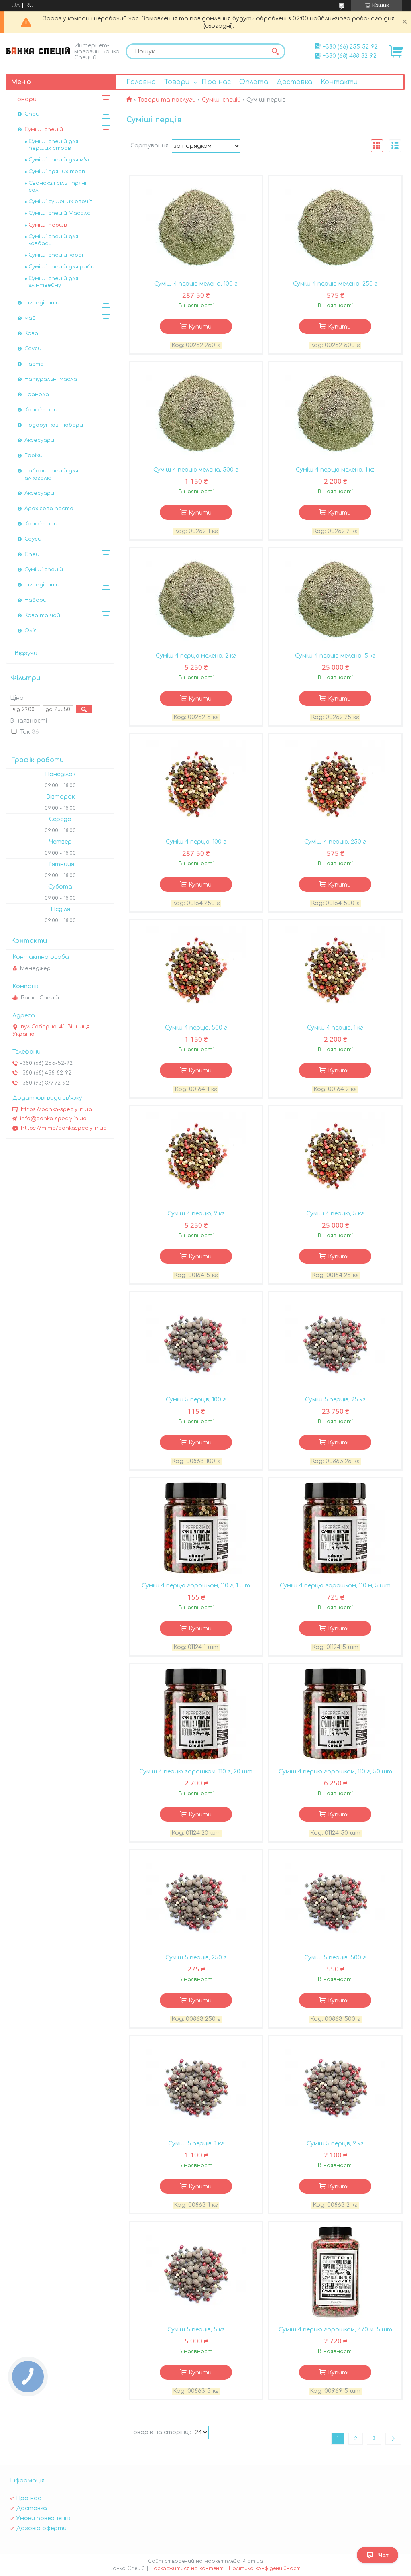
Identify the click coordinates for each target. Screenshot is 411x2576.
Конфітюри (41, 410)
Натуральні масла (51, 379)
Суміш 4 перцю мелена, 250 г (335, 284)
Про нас (216, 82)
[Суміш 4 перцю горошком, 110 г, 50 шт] (336, 1714)
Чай (30, 318)
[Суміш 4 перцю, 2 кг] (196, 1156)
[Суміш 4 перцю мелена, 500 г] (196, 412)
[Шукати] (275, 51)
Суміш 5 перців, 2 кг (335, 2144)
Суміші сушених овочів (61, 202)
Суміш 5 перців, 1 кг (196, 2144)
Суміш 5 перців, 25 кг (335, 1400)
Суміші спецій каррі (56, 255)
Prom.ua (253, 2561)
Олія (31, 631)
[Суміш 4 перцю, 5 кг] (336, 1156)
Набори (36, 600)
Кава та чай (42, 615)
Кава (31, 333)
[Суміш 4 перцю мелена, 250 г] (336, 226)
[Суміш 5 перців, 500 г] (336, 1900)
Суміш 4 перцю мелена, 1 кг (335, 470)
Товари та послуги (167, 100)
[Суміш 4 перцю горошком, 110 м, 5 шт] (336, 1528)
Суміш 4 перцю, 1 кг (335, 1028)
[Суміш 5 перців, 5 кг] (196, 2272)
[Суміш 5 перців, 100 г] (196, 1342)
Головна (141, 82)
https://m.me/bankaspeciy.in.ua (64, 1128)
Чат (384, 2555)
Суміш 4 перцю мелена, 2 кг (196, 656)
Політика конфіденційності (265, 2568)
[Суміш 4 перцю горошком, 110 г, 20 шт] (196, 1714)
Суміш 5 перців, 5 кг (196, 2330)
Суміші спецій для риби (61, 267)
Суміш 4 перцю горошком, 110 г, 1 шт (196, 1586)
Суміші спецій (221, 100)
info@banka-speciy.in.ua (53, 1119)
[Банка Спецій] (38, 51)
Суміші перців (48, 225)
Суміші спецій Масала (60, 213)
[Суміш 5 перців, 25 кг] (336, 1342)
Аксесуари (39, 440)
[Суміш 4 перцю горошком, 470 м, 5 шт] (336, 2272)
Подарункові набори (54, 425)
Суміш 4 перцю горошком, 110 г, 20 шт (196, 1772)
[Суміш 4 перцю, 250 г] (336, 784)
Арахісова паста (49, 509)
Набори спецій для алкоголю (51, 474)
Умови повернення (44, 2518)
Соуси (33, 349)
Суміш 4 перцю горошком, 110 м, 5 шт (335, 1586)
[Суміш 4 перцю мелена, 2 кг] (196, 598)
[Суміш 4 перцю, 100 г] (196, 784)
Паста (34, 364)
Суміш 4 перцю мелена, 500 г (196, 470)
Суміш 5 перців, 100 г (196, 1400)
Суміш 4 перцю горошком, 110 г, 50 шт (335, 1772)
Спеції (33, 114)
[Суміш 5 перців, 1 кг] (196, 2086)
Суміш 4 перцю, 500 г (196, 1028)
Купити (200, 327)
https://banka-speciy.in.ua (56, 1109)
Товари (177, 82)
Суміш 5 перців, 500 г (335, 1958)
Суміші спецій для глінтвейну (53, 282)
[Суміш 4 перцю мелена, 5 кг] (336, 598)
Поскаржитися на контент (187, 2568)
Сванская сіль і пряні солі (57, 187)
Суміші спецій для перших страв (53, 145)
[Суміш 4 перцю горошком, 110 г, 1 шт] (196, 1528)
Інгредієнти (42, 303)
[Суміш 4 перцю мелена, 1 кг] (336, 412)
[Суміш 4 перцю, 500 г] (196, 970)
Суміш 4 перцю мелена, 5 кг (335, 656)
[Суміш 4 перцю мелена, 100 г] (196, 226)
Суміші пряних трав (57, 172)
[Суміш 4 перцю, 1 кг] (336, 970)
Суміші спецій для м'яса (62, 160)
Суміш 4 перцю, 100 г (196, 842)
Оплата (254, 82)
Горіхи (34, 456)
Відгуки (26, 653)
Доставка (294, 82)
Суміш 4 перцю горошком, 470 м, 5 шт (335, 2330)
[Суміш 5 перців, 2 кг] (336, 2086)
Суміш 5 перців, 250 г (196, 1958)
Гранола (37, 394)
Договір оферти (41, 2528)
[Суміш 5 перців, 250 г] (196, 1900)
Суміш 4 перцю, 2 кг (196, 1214)
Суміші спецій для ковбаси (53, 240)
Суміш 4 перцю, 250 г (335, 842)
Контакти (339, 82)
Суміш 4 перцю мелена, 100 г (196, 284)
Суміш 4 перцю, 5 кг (335, 1214)
